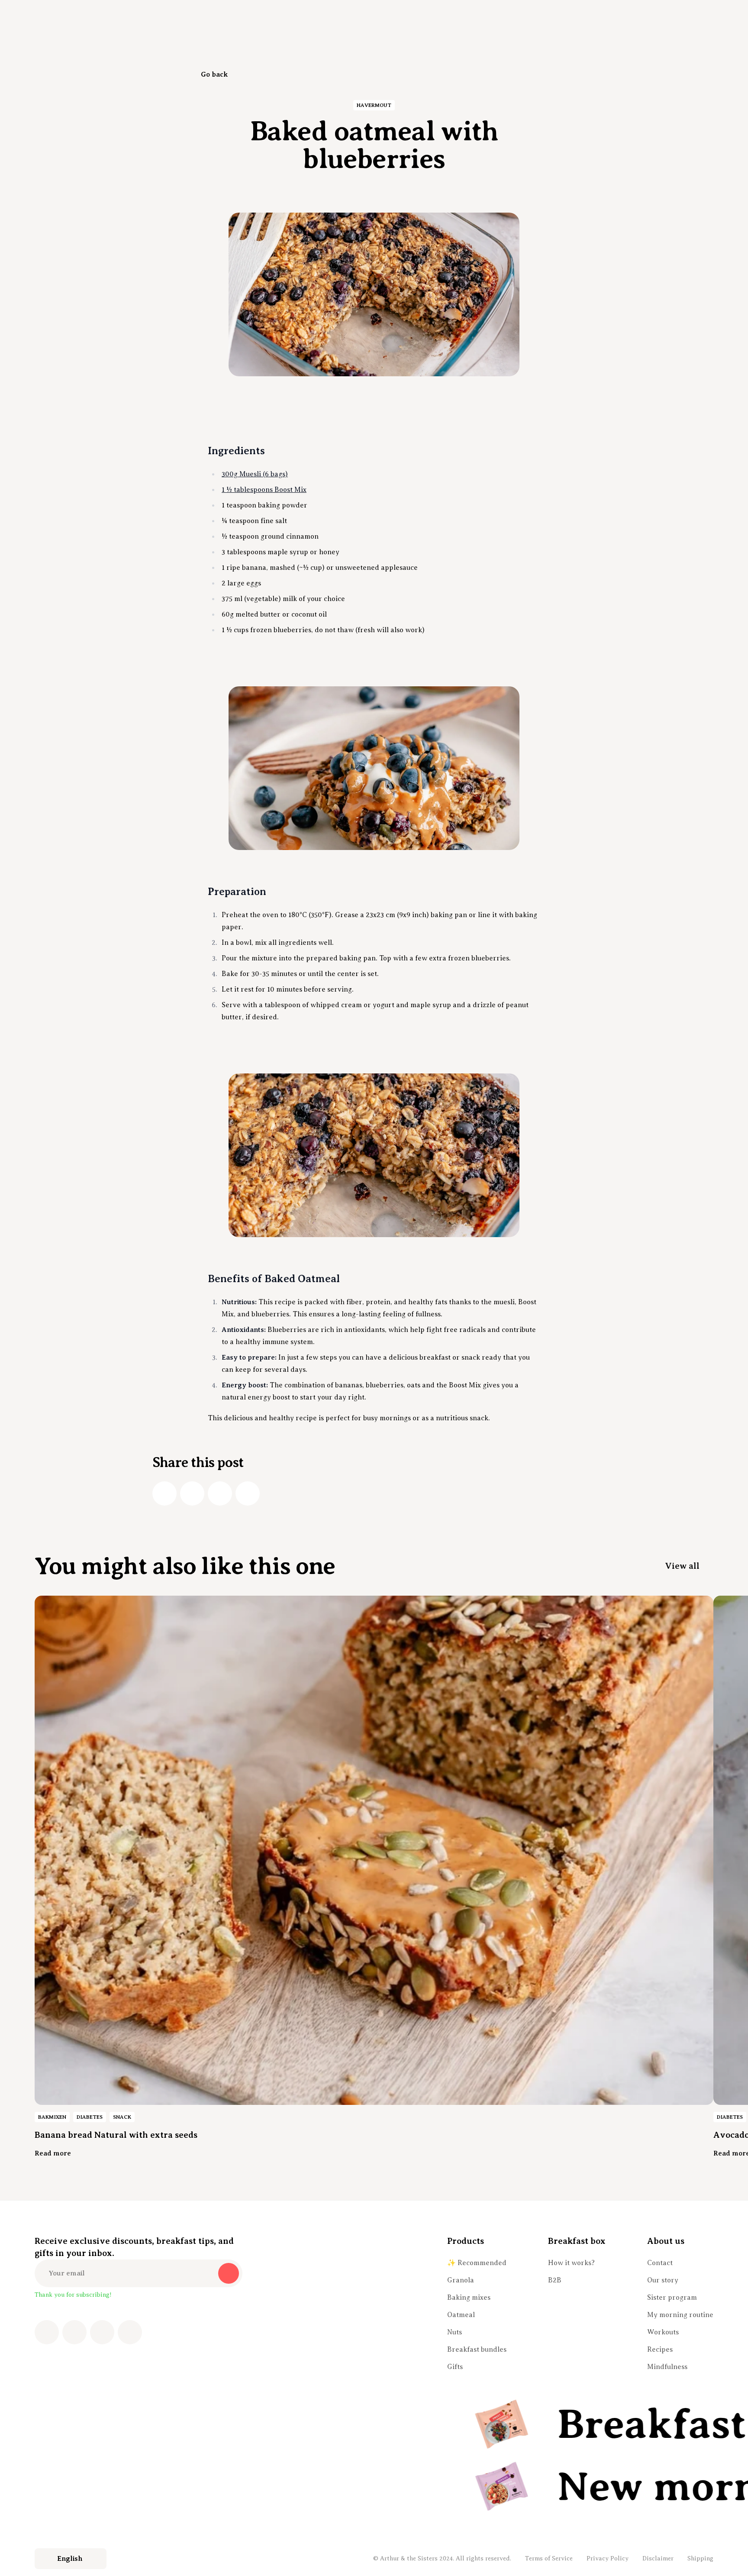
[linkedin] (220, 1493)
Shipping (700, 2558)
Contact (660, 2263)
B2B (555, 2280)
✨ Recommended (477, 2263)
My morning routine (680, 2315)
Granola (461, 2280)
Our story (663, 2280)
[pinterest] (102, 2332)
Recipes (660, 2350)
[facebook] (164, 1493)
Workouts (663, 2332)
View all (682, 1566)
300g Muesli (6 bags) (255, 474)
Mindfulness (667, 2367)
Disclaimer (658, 2558)
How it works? (571, 2263)
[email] (248, 1493)
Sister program (672, 2298)
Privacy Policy (608, 2558)
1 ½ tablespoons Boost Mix (264, 490)
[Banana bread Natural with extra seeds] (374, 1850)
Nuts (455, 2332)
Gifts (455, 2367)
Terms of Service (549, 2558)
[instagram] (74, 2332)
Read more (53, 2153)
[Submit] (229, 2273)
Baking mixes (469, 2298)
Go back (214, 74)
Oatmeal (461, 2315)
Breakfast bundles (477, 2350)
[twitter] (192, 1493)
